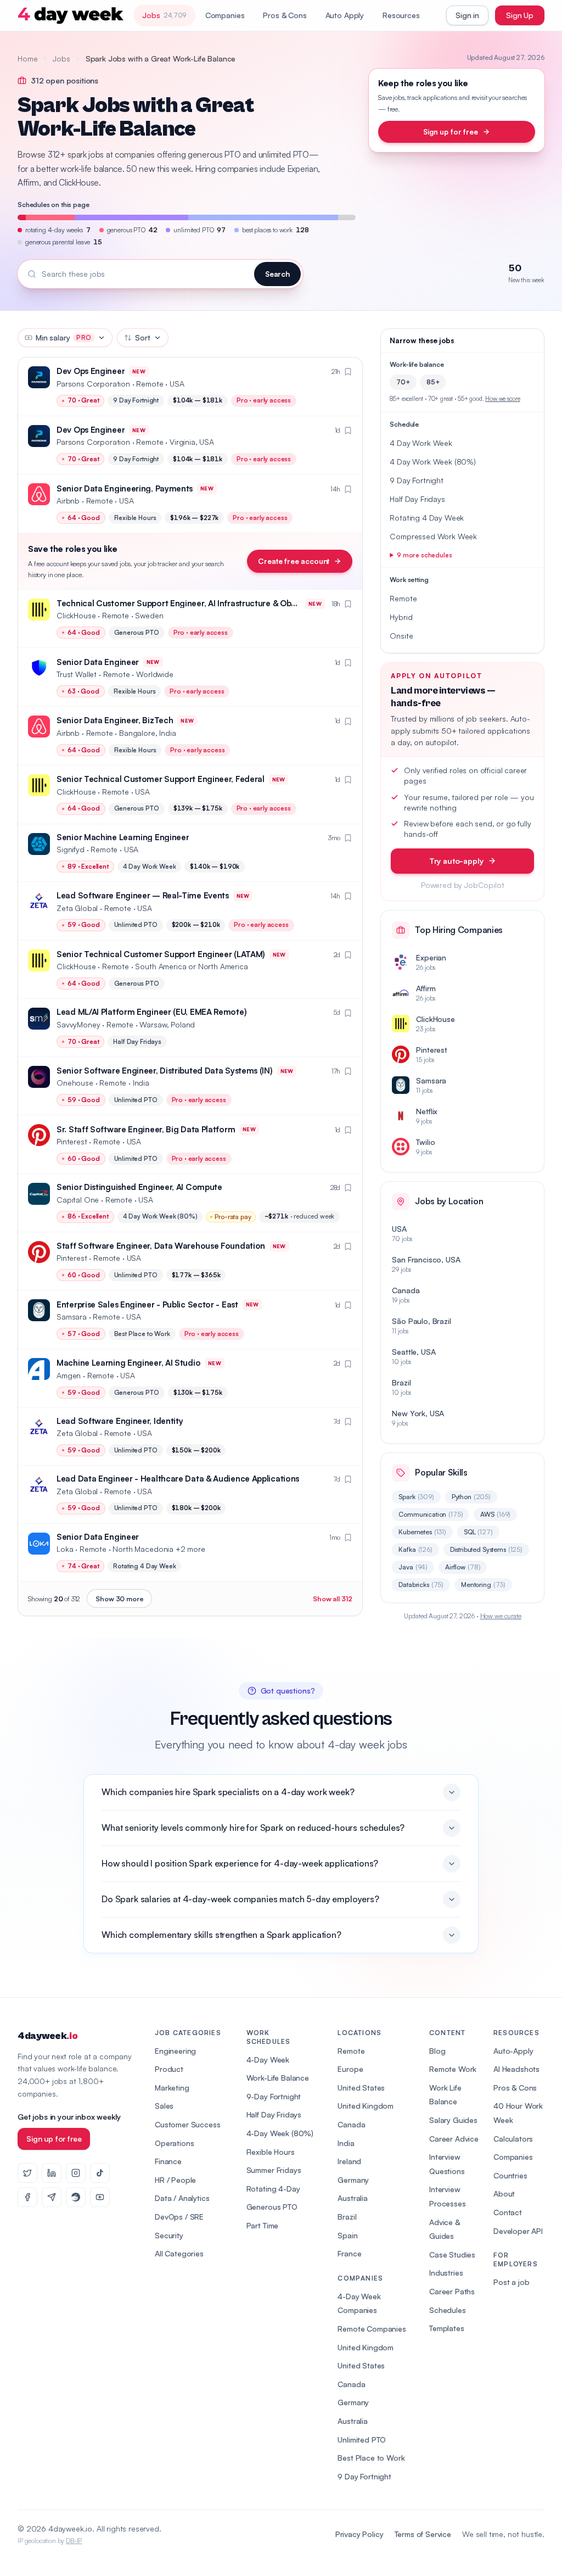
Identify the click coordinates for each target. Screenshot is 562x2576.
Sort (142, 337)
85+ (433, 382)
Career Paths (452, 2291)
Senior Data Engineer (98, 662)
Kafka (415, 1549)
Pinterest (72, 1141)
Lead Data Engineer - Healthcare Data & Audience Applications (178, 1479)
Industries (446, 2273)
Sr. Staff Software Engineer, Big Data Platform (146, 1129)
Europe (350, 2069)
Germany (353, 2180)
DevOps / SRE (179, 2217)
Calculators (513, 2139)
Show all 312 (333, 1599)
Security (169, 2235)
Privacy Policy (359, 2534)
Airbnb (68, 501)
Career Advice (454, 2139)
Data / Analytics (182, 2198)
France (349, 2253)
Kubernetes (422, 1532)
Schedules (448, 2310)
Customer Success (187, 2124)
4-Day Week (268, 2060)
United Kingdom (366, 2106)
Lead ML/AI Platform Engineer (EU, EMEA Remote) (151, 1012)
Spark (416, 1497)
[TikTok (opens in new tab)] (100, 2173)
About (504, 2194)
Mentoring (483, 1585)
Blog (437, 2051)
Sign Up (520, 15)
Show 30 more (119, 1599)
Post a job (511, 2282)
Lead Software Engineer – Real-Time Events (143, 895)
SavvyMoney (78, 1024)
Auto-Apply (513, 2051)
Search (277, 274)
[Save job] (348, 372)
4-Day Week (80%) (280, 2133)
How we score (502, 399)
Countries (510, 2175)
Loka (65, 1549)
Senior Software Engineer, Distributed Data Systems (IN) (165, 1071)
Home (27, 58)
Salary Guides (453, 2120)
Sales (164, 2106)
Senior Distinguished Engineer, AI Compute (139, 1187)
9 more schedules (424, 555)
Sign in (467, 15)
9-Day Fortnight (274, 2096)
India (346, 2143)
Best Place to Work (371, 2458)
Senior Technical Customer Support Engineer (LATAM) (161, 954)
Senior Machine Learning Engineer (123, 837)
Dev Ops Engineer (91, 371)
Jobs (61, 58)
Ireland (349, 2161)
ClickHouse (76, 615)
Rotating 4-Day (273, 2189)
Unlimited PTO (362, 2440)
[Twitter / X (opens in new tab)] (27, 2173)
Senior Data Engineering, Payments (125, 488)
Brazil (347, 2217)
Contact (508, 2212)
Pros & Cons (285, 15)
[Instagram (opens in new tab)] (76, 2173)
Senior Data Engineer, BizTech (115, 720)
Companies (225, 15)
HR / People (175, 2180)
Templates (447, 2328)
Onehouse (75, 1083)
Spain (347, 2235)
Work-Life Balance (278, 2078)
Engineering (175, 2051)
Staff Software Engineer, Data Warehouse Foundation (161, 1246)
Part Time (263, 2225)
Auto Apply (345, 15)
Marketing (172, 2088)
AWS (495, 1514)
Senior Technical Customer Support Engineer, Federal (161, 779)
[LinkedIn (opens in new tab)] (52, 2173)
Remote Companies (372, 2329)
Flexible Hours (271, 2152)
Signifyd (71, 849)
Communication (431, 1514)
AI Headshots (516, 2069)
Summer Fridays (274, 2170)
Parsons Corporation (93, 384)
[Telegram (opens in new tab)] (52, 2197)
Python (471, 1497)
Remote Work (453, 2069)
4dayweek (47, 2036)
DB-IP (74, 2541)
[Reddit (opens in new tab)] (76, 2197)
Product (169, 2069)
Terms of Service (423, 2534)
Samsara (72, 1317)
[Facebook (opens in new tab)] (27, 2197)
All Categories (179, 2253)
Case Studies (452, 2254)
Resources (401, 15)
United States (361, 2088)
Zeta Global (77, 908)
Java (413, 1567)
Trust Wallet (77, 674)
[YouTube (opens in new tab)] (100, 2197)
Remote (351, 2051)
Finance (168, 2161)
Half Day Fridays (274, 2114)
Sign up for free (450, 132)
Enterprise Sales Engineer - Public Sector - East (147, 1304)
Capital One (78, 1200)
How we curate (501, 1616)
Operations (174, 2143)
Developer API (518, 2231)
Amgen (69, 1375)
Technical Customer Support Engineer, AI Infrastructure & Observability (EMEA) (208, 603)
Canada (351, 2124)
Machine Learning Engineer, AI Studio (128, 1363)
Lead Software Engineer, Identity (120, 1421)
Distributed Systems (486, 1549)
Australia (353, 2198)
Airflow (463, 1567)
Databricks (421, 1585)
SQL (478, 1532)
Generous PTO (272, 2207)
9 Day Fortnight (364, 2476)
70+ (403, 382)
